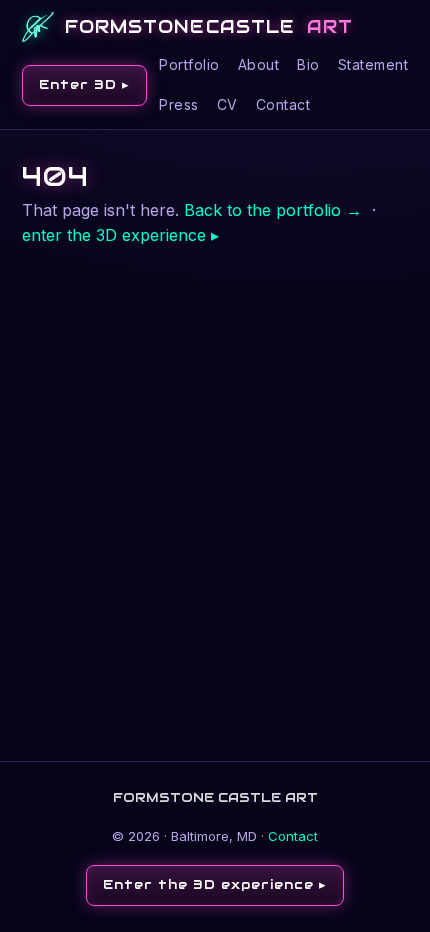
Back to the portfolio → (273, 210)
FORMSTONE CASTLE (209, 26)
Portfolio (189, 64)
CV (227, 104)
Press (179, 104)
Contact (283, 104)
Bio (308, 64)
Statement (373, 64)
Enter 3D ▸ (84, 84)
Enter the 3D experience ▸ (215, 884)
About (259, 64)
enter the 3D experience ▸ (120, 235)
